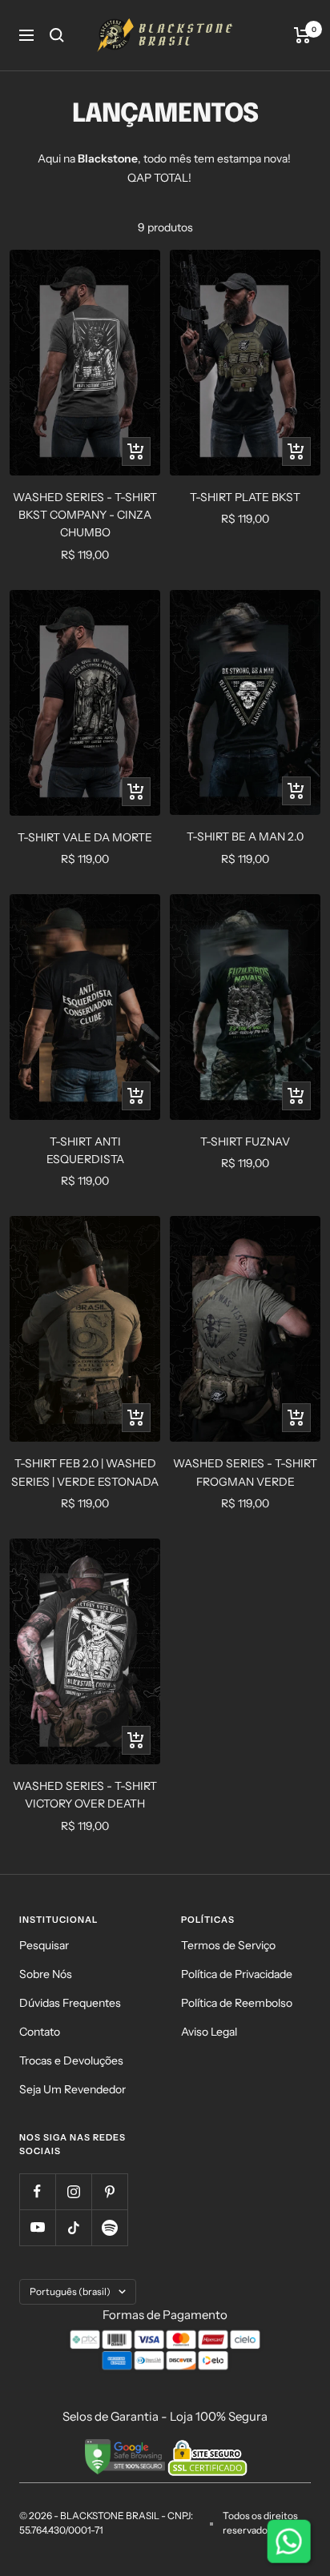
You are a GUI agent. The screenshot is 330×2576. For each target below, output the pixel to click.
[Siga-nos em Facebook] (37, 2191)
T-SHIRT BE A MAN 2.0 (245, 837)
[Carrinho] (302, 35)
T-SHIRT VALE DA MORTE (85, 837)
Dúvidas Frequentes (70, 2003)
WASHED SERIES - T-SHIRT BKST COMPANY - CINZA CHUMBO (85, 515)
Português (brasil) (70, 2291)
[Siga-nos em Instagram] (73, 2191)
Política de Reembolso (237, 2003)
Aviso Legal (209, 2032)
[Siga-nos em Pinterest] (109, 2191)
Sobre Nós (46, 1974)
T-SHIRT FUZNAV (245, 1142)
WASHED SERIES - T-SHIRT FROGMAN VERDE (245, 1472)
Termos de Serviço (228, 1945)
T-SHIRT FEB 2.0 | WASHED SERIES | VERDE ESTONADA (85, 1472)
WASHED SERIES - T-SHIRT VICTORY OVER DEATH (85, 1795)
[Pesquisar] (57, 35)
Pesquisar (44, 1945)
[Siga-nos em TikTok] (73, 2227)
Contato (40, 2032)
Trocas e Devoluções (71, 2060)
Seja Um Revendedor (72, 2089)
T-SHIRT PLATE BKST (245, 497)
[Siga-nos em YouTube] (37, 2227)
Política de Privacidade (237, 1974)
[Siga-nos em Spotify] (109, 2227)
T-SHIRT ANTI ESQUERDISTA (85, 1150)
